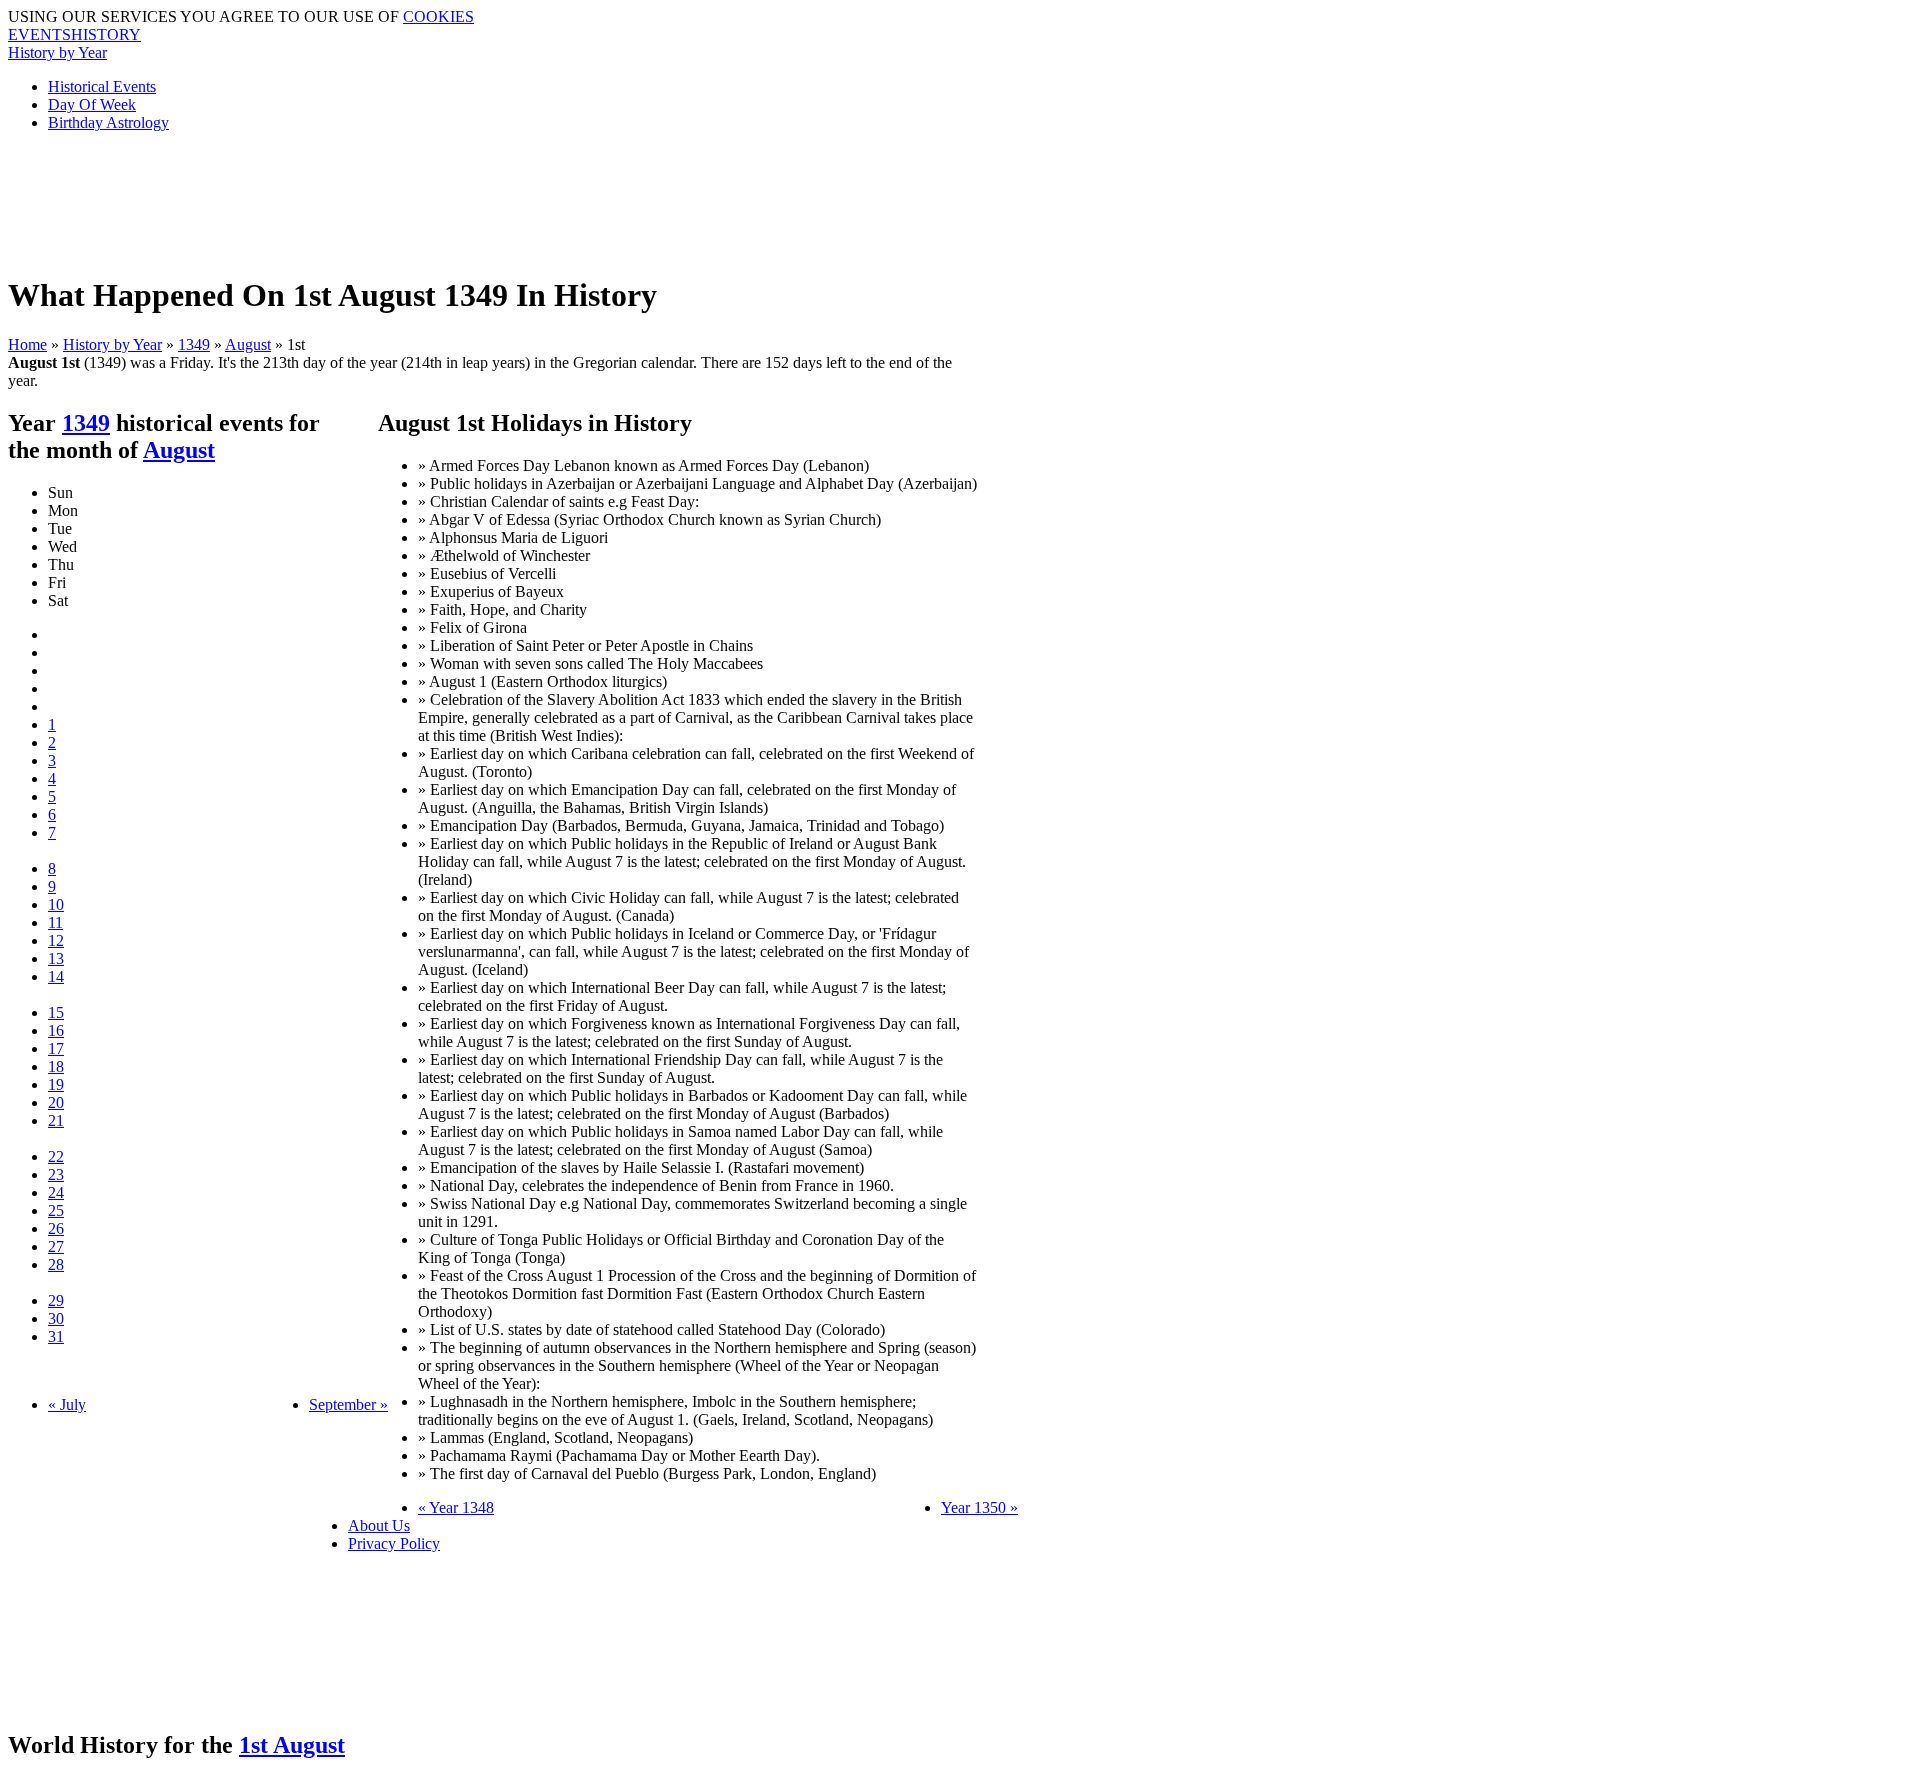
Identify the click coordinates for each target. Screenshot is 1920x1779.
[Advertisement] (493, 193)
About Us (379, 1525)
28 (56, 1264)
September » (348, 1404)
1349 (194, 344)
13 (56, 958)
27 (56, 1246)
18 (56, 1066)
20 (56, 1102)
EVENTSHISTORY (74, 34)
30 (56, 1318)
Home (27, 344)
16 (56, 1030)
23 (56, 1174)
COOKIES (438, 16)
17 (56, 1048)
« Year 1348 (456, 1507)
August (248, 344)
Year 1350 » (979, 1507)
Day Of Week (92, 104)
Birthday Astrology (108, 122)
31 (56, 1336)
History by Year (57, 52)
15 (56, 1012)
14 (56, 976)
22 (56, 1156)
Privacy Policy (394, 1543)
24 (56, 1192)
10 (56, 904)
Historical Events (102, 86)
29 (56, 1300)
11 (55, 922)
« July (67, 1404)
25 (56, 1210)
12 (56, 940)
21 (56, 1120)
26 (56, 1228)
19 (56, 1084)
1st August (292, 1745)
